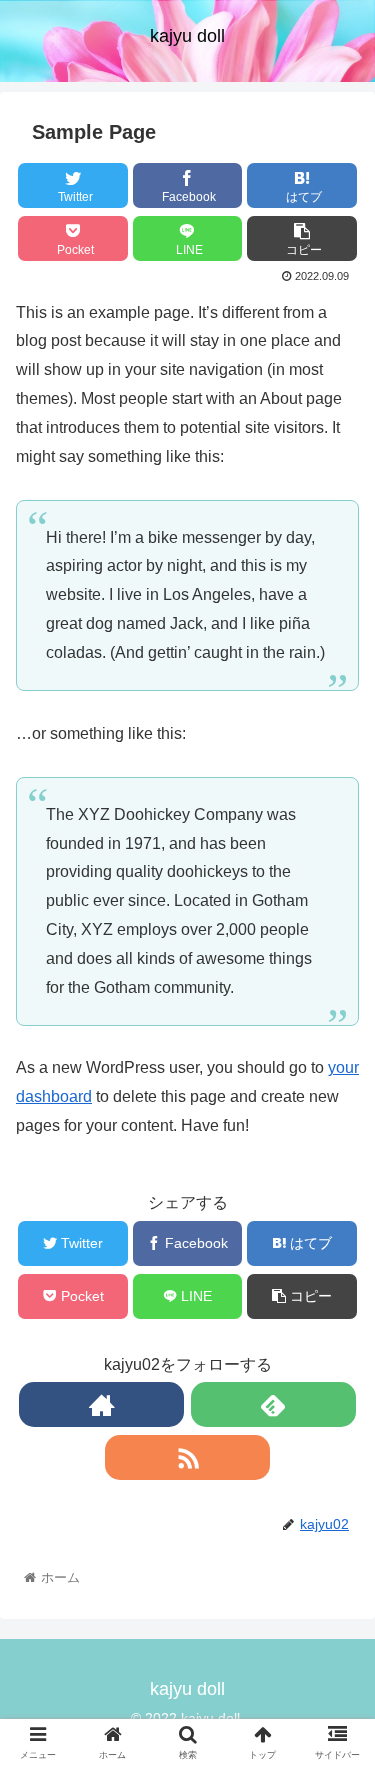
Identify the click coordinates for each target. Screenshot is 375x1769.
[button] (335, 1657)
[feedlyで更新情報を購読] (273, 1404)
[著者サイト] (101, 1404)
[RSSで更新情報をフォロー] (187, 1457)
